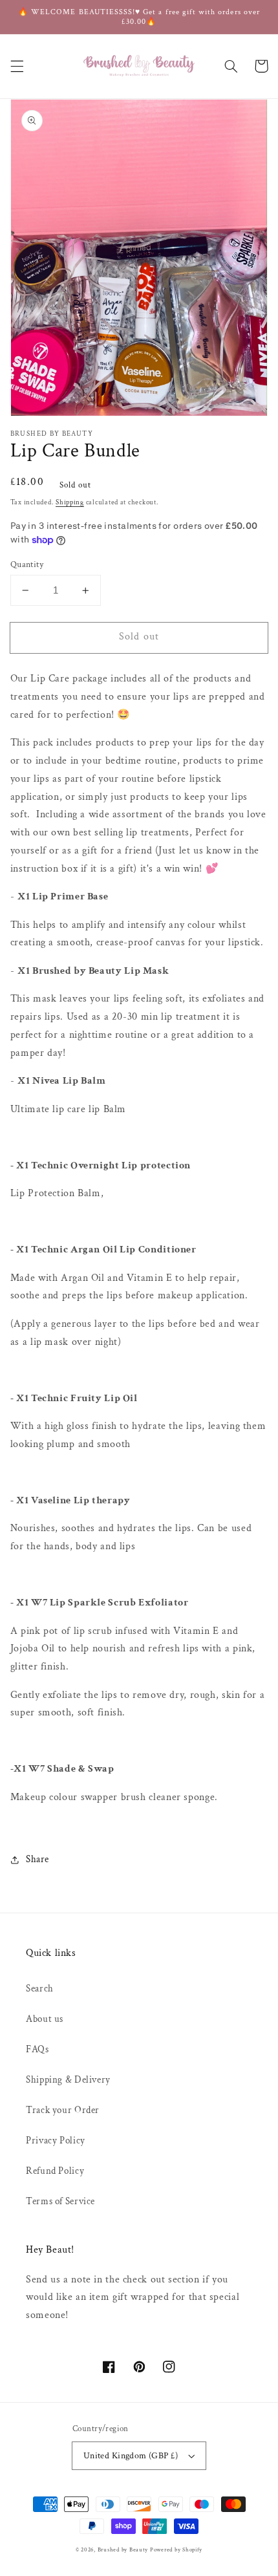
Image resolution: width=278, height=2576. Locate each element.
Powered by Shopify (176, 2550)
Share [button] (37, 1859)
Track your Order (63, 2110)
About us (45, 2019)
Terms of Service (60, 2201)
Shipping (70, 502)
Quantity (27, 564)
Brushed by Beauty (123, 2550)
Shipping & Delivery (68, 2080)
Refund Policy (55, 2171)
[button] (17, 66)
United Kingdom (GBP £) (131, 2456)
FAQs (37, 2049)
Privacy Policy (56, 2141)
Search (40, 1989)
